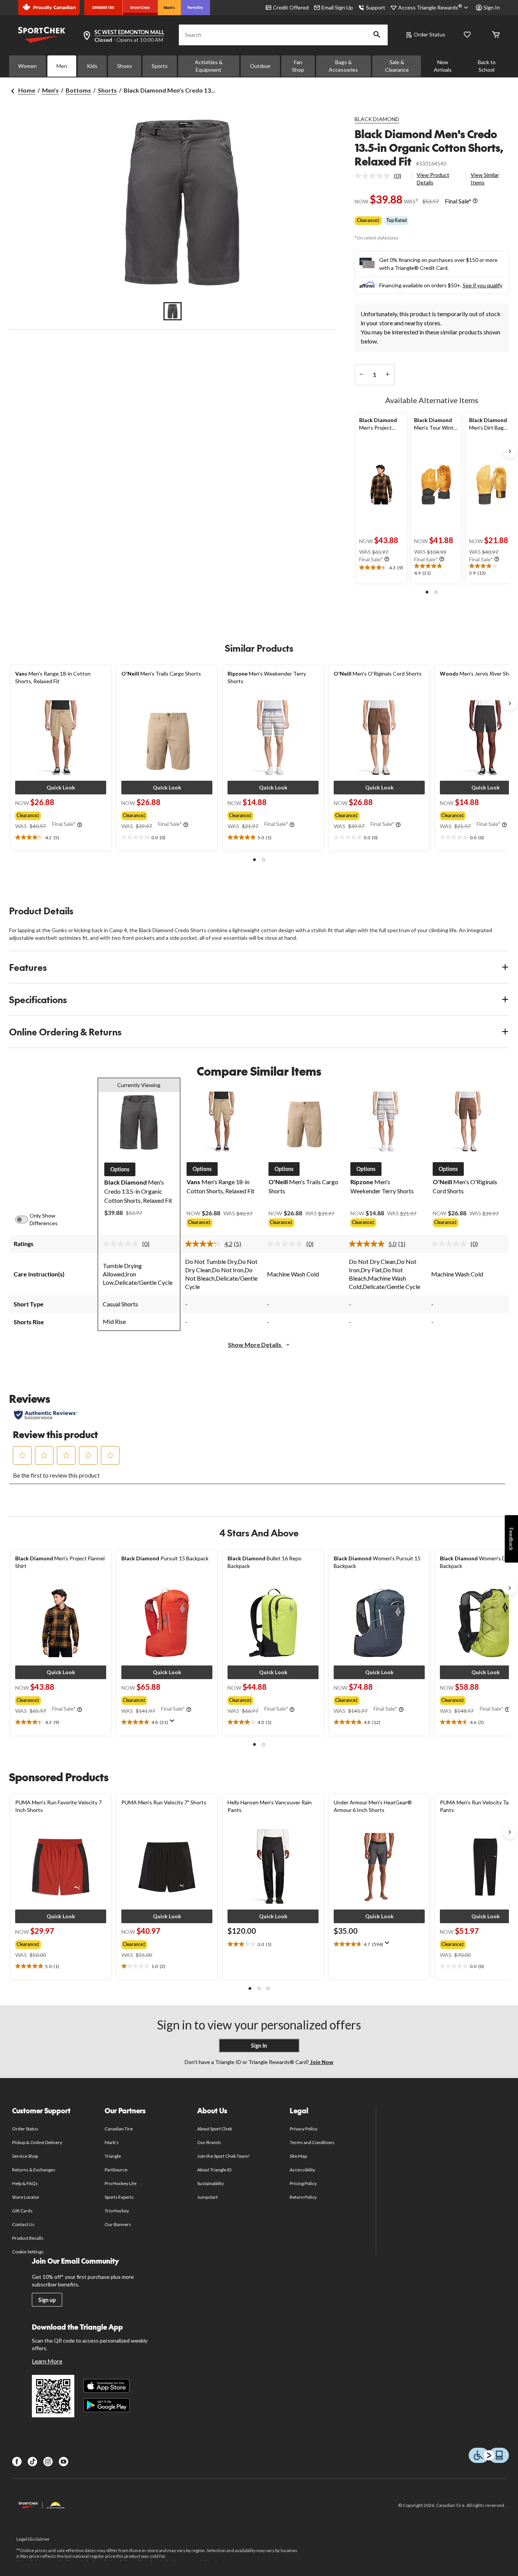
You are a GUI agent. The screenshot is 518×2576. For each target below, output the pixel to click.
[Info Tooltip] (475, 201)
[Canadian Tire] (103, 8)
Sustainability (211, 2183)
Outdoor (260, 66)
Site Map (298, 2156)
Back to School (487, 66)
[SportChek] (140, 8)
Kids (92, 66)
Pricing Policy (303, 2183)
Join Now (321, 2062)
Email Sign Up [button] (337, 7)
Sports (160, 66)
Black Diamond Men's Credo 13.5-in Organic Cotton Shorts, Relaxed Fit (429, 147)
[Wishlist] (467, 35)
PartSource (116, 2170)
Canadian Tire (119, 2129)
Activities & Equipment (209, 66)
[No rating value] (374, 176)
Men (62, 66)
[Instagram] (48, 2462)
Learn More (47, 2361)
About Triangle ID (214, 2170)
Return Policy (303, 2197)
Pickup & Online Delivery (37, 2142)
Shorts (107, 90)
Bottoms (78, 90)
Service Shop (25, 2156)
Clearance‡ (368, 220)
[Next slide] (510, 451)
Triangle (113, 2156)
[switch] (26, 1219)
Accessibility (303, 2170)
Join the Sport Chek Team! (224, 2156)
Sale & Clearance (397, 66)
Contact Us (23, 2224)
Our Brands (209, 2142)
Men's (50, 90)
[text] (381, 568)
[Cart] (496, 35)
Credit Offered (291, 7)
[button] (377, 35)
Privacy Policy (304, 2129)
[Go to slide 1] (173, 311)
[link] (381, 176)
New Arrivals (443, 66)
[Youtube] (64, 2462)
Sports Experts (119, 2197)
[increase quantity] (388, 375)
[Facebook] (17, 2462)
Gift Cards (22, 2211)
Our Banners (118, 2224)
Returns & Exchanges (34, 2170)
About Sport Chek (215, 2129)
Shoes (125, 66)
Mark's (112, 2142)
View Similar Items (485, 179)
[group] (60, 814)
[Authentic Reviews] (46, 1415)
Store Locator (26, 2197)
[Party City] (195, 8)
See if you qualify (483, 285)
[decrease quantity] (362, 375)
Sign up (47, 2300)
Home (27, 90)
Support (376, 7)
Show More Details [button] (255, 1345)
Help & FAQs (25, 2183)
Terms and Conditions (312, 2142)
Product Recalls (28, 2238)
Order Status (429, 34)
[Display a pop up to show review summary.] (174, 1723)
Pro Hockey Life (121, 2183)
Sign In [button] (492, 7)
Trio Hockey (117, 2211)
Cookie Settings (28, 2252)
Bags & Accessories (343, 66)
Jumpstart (207, 2197)
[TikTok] (32, 2462)
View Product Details (433, 179)
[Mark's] (169, 8)
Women (27, 66)
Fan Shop (298, 66)
